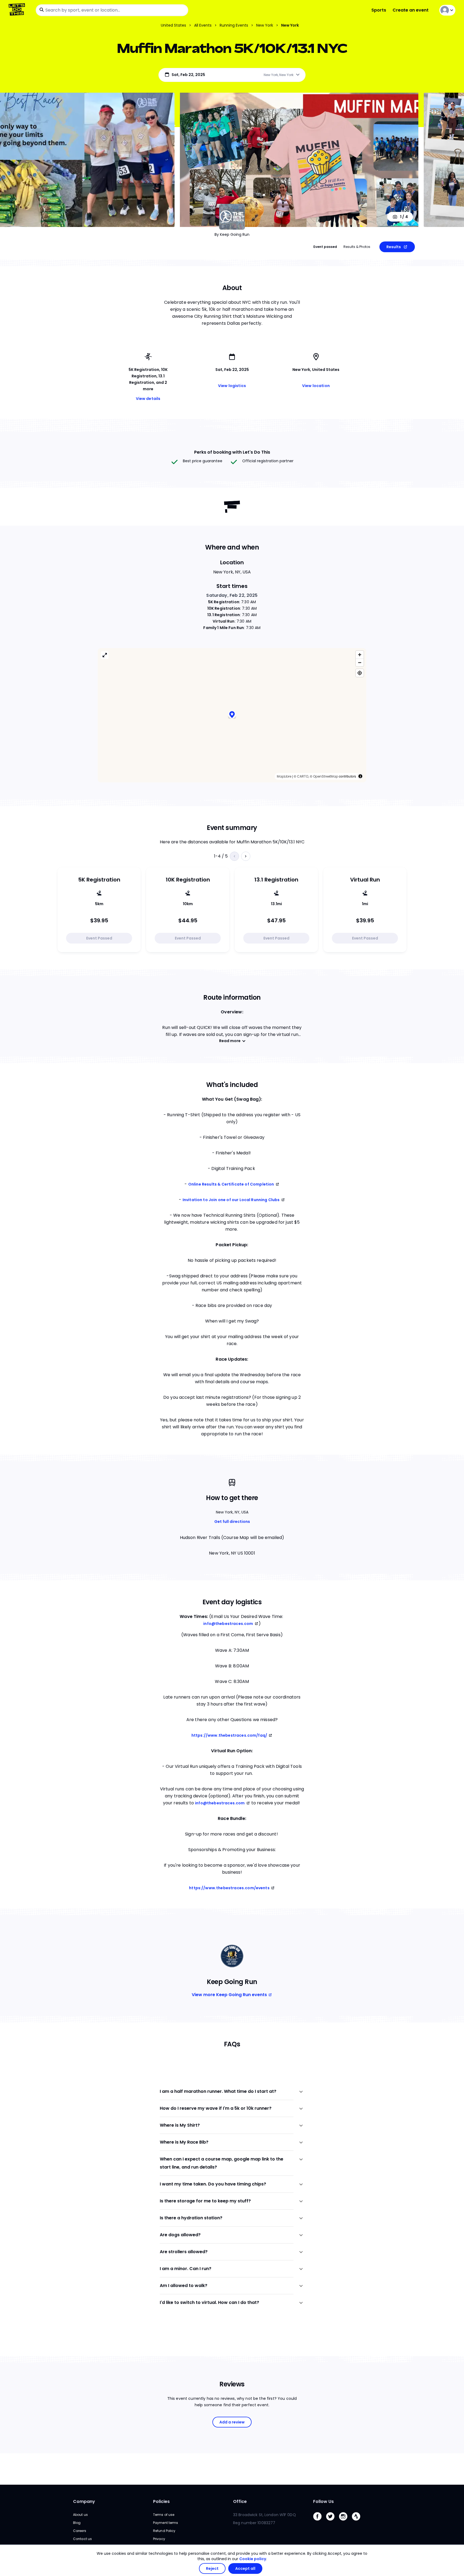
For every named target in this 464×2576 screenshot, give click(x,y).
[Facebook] (320, 2525)
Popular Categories (95, 2432)
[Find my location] (360, 635)
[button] (232, 677)
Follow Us (323, 2505)
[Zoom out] (360, 625)
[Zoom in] (360, 617)
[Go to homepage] (18, 10)
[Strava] (358, 2525)
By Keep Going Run (232, 234)
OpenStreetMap (326, 738)
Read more (230, 1003)
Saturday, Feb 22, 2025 (232, 557)
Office (240, 2505)
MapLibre (284, 738)
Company (84, 2505)
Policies (161, 2505)
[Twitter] (332, 2525)
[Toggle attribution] (360, 738)
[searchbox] (112, 10)
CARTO (303, 738)
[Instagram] (345, 2525)
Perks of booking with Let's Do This (232, 452)
